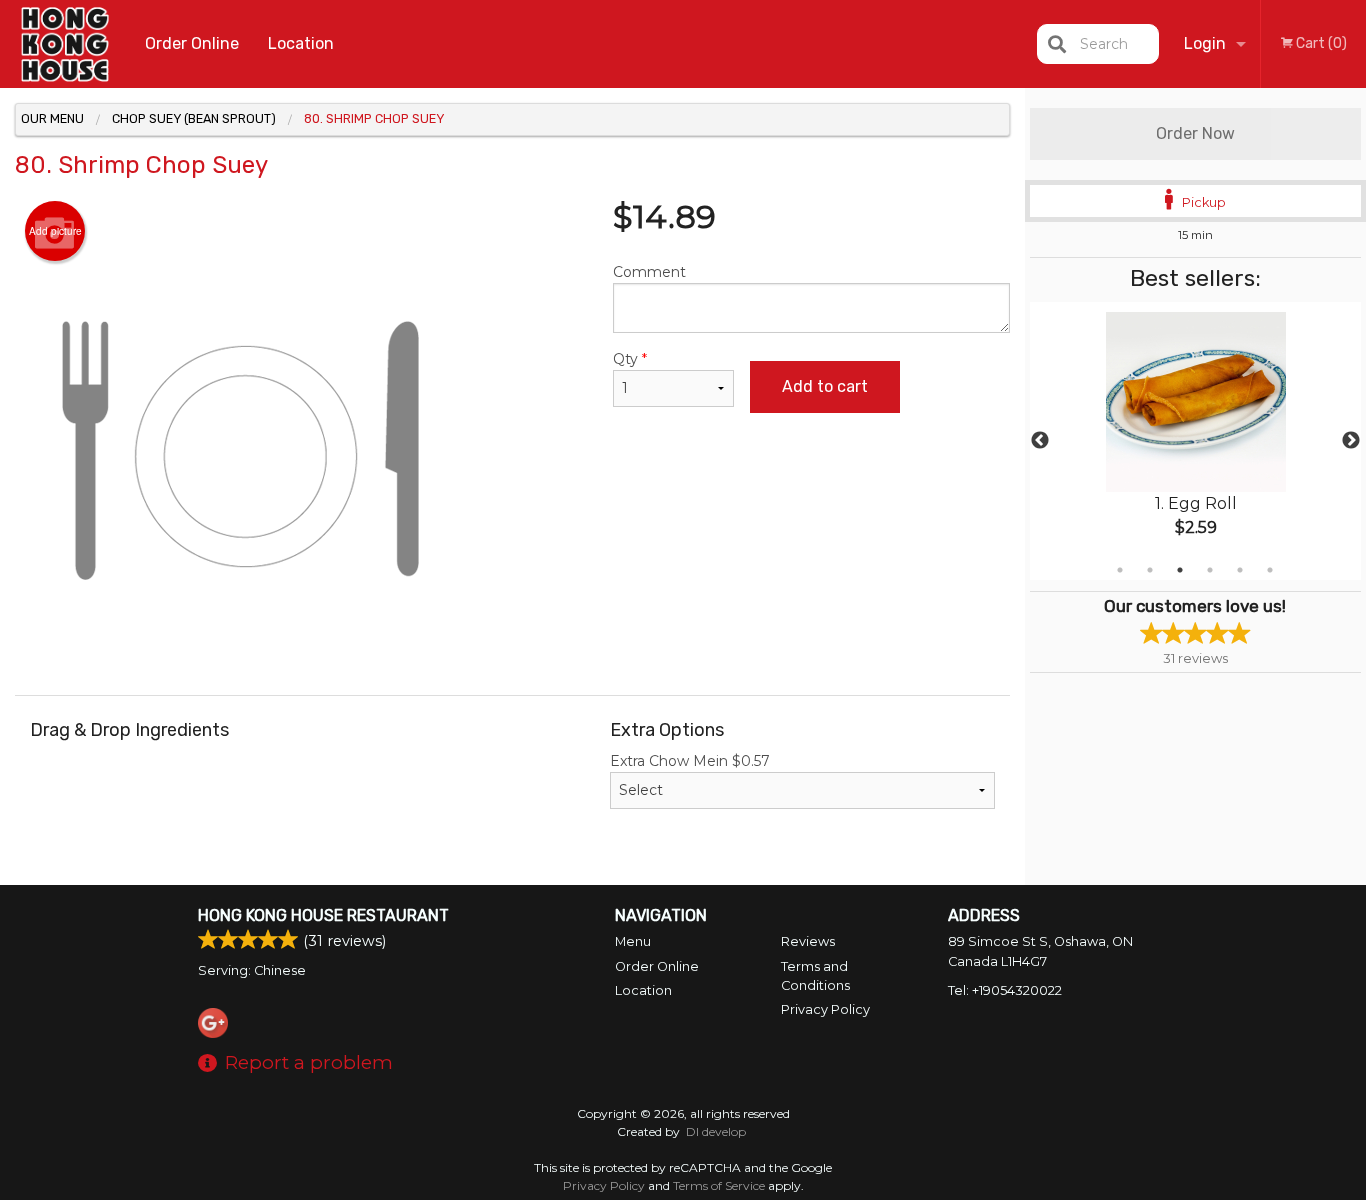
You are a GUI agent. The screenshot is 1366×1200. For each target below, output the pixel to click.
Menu (633, 941)
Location (301, 43)
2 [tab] (1150, 570)
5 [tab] (1240, 570)
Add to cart (825, 386)
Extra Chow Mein (690, 761)
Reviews (808, 941)
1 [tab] (1120, 570)
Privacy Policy (825, 1009)
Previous (1040, 441)
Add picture (55, 231)
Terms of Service (719, 1185)
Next (1351, 441)
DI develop (716, 1131)
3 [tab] (1180, 570)
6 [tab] (1270, 570)
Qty (630, 359)
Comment (649, 272)
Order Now (1195, 133)
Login (1205, 43)
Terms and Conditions (815, 976)
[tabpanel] (1196, 441)
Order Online (192, 43)
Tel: (1005, 990)
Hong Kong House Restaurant (323, 915)
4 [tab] (1210, 570)
